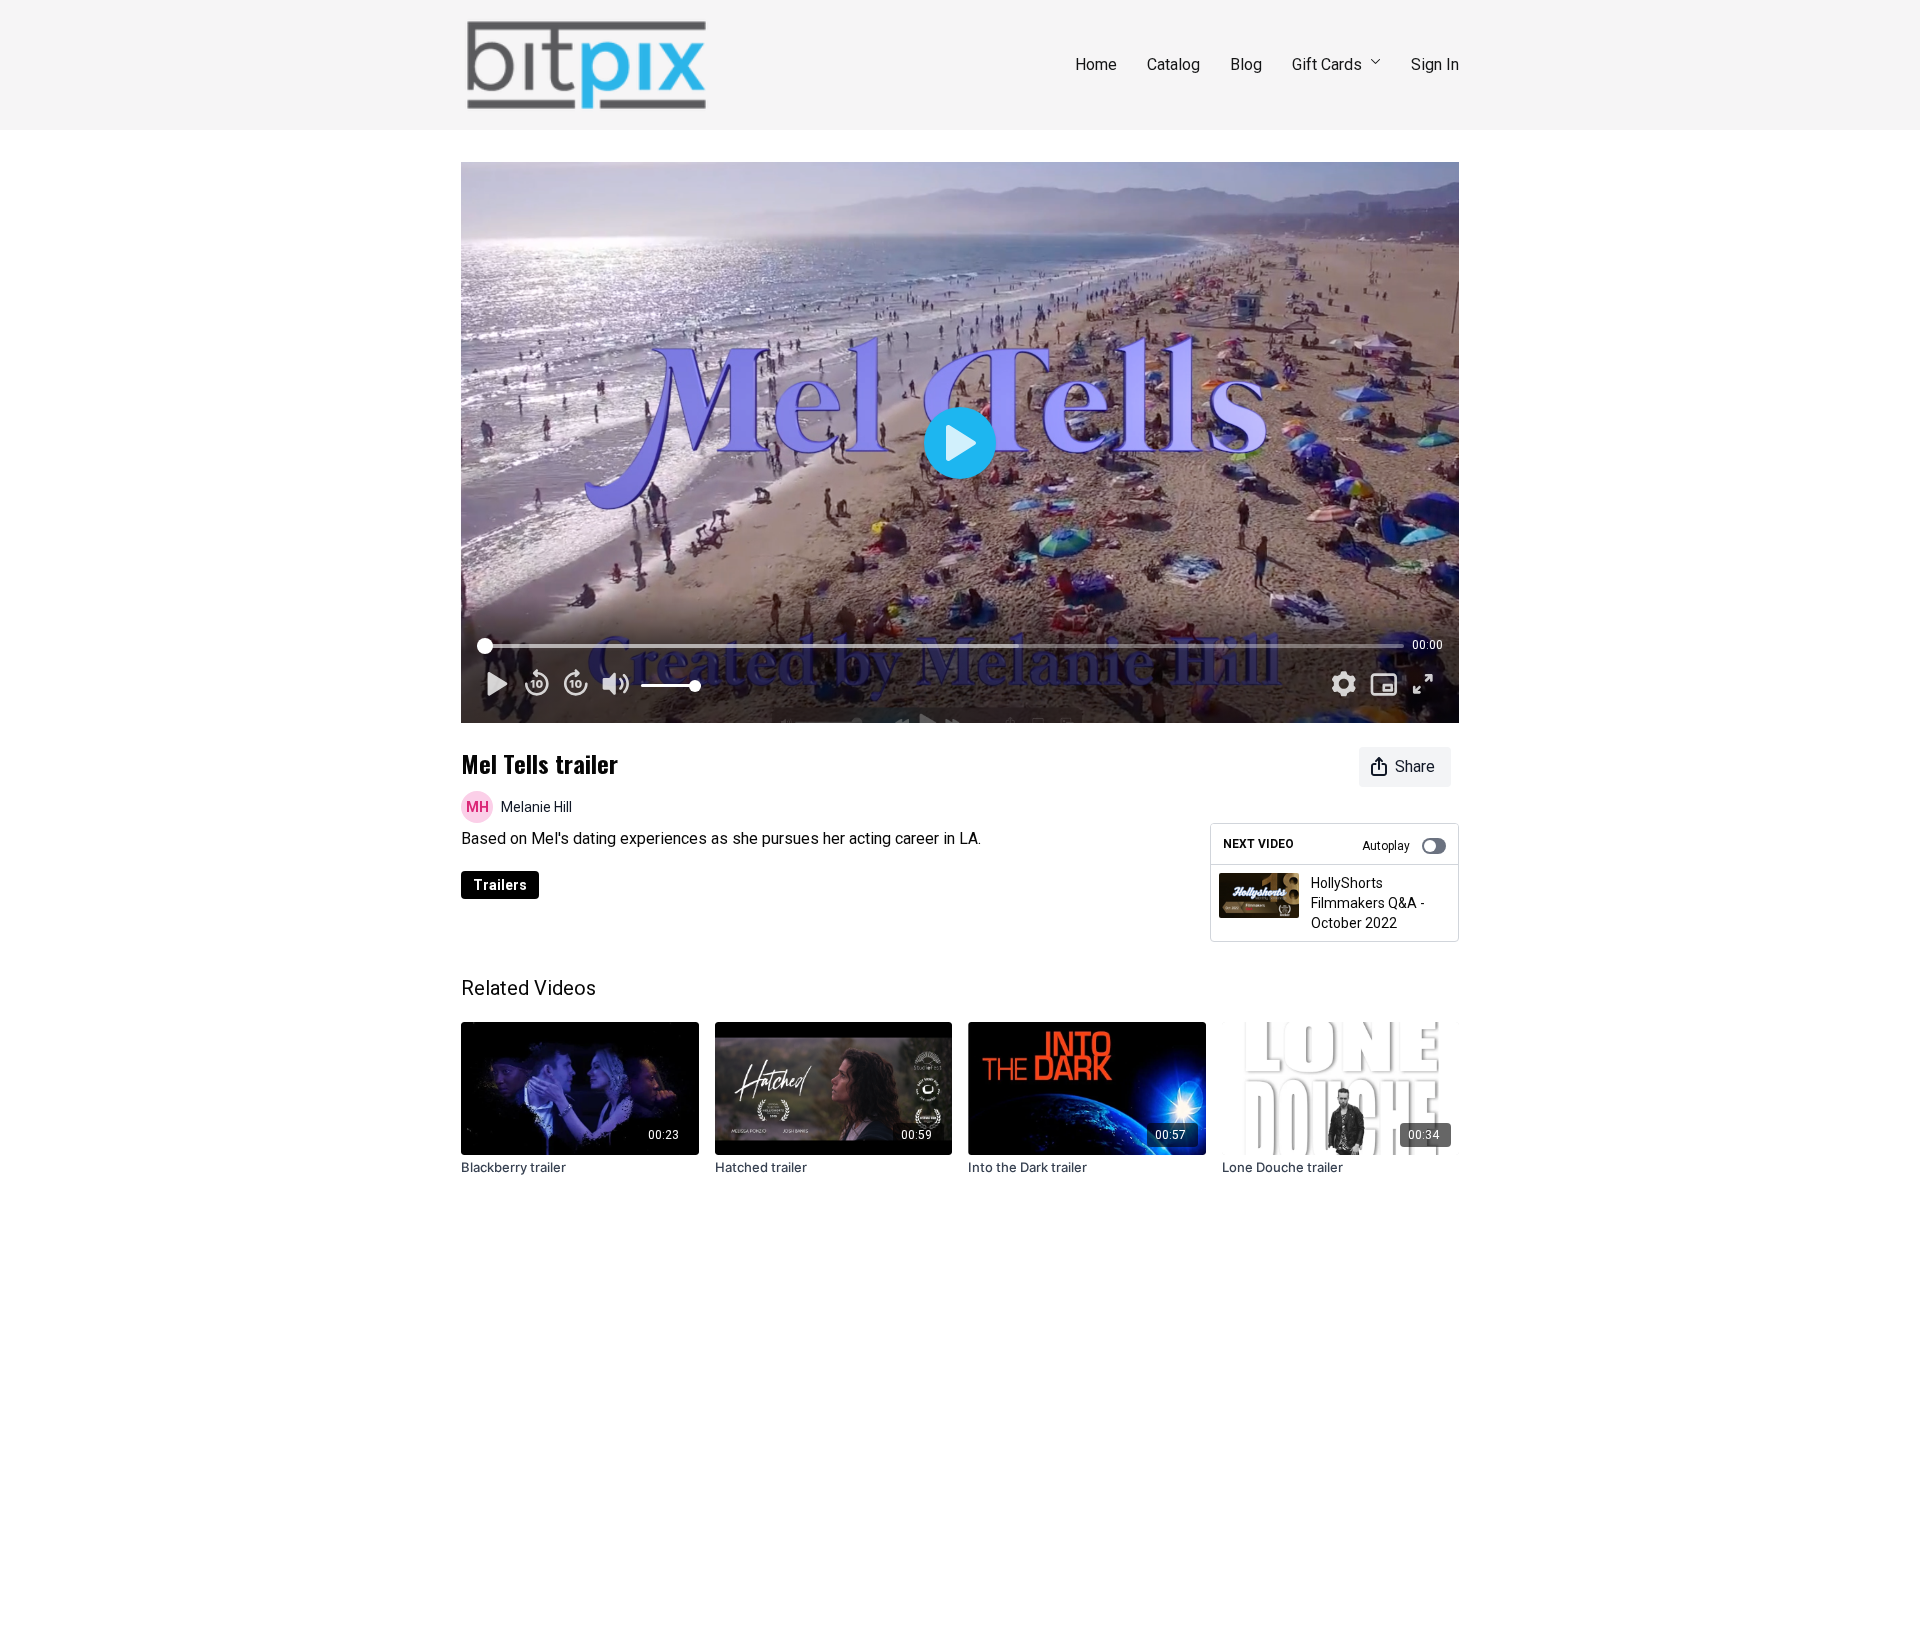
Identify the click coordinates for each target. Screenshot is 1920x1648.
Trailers (500, 885)
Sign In (1435, 64)
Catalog (1173, 64)
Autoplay (1386, 846)
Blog (1246, 64)
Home (1096, 64)
